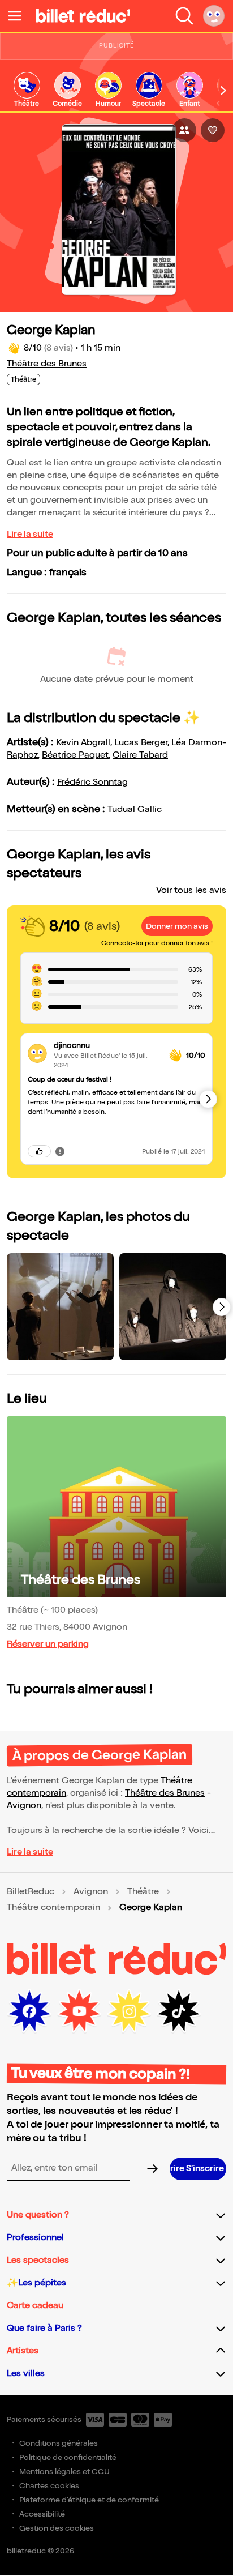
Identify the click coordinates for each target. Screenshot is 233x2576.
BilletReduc (31, 1892)
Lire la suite (30, 534)
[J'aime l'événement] (213, 130)
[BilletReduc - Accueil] (83, 16)
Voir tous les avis (191, 890)
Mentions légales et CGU (64, 2472)
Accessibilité (42, 2514)
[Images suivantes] (222, 1307)
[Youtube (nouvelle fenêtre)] (79, 2011)
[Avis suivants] (208, 1099)
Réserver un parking (48, 1644)
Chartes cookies (49, 2486)
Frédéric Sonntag (92, 782)
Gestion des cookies (57, 2528)
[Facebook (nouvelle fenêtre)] (29, 2011)
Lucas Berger (141, 743)
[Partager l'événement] (184, 130)
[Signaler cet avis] (60, 1151)
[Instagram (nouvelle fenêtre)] (129, 2011)
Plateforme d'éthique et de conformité (89, 2500)
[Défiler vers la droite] (223, 91)
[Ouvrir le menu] (19, 16)
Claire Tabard (140, 755)
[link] (27, 90)
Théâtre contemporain (53, 1908)
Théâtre (143, 1892)
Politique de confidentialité (68, 2457)
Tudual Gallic (135, 809)
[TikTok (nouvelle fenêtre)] (179, 2011)
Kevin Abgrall (83, 743)
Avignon (24, 1806)
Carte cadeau (35, 2306)
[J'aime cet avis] (39, 1151)
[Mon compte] (214, 16)
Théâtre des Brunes (47, 364)
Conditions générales (59, 2443)
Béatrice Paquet (75, 755)
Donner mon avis (177, 926)
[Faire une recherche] (184, 16)
